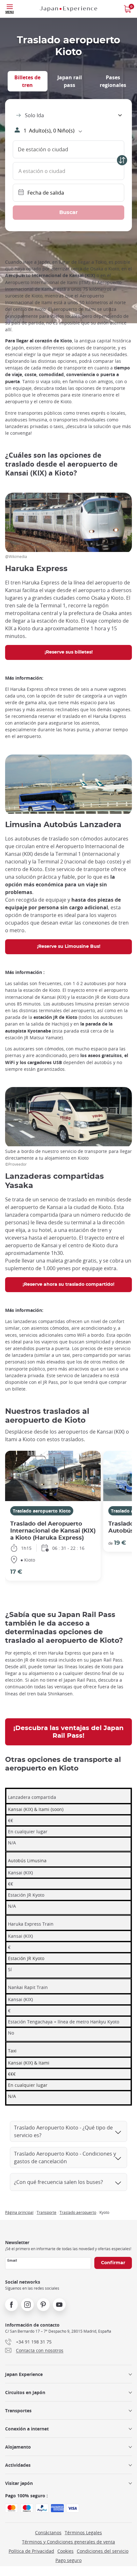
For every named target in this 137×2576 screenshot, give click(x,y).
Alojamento (18, 2447)
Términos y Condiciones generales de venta (68, 2542)
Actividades (18, 2465)
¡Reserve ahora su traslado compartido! (68, 1284)
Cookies (65, 2551)
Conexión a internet (27, 2429)
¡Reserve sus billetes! (69, 652)
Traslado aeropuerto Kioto (42, 1511)
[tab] (28, 81)
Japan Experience (24, 2374)
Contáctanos (48, 2533)
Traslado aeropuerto (78, 2212)
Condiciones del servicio (103, 2551)
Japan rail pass (70, 81)
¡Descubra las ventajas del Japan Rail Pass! (68, 1732)
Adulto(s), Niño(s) (49, 131)
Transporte (47, 2212)
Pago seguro (68, 2560)
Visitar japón (19, 2483)
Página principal (19, 2212)
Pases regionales (113, 81)
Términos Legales (83, 2533)
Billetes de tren (27, 81)
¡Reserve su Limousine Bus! (69, 947)
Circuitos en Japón (25, 2392)
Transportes (18, 2411)
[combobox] (68, 115)
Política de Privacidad (31, 2551)
